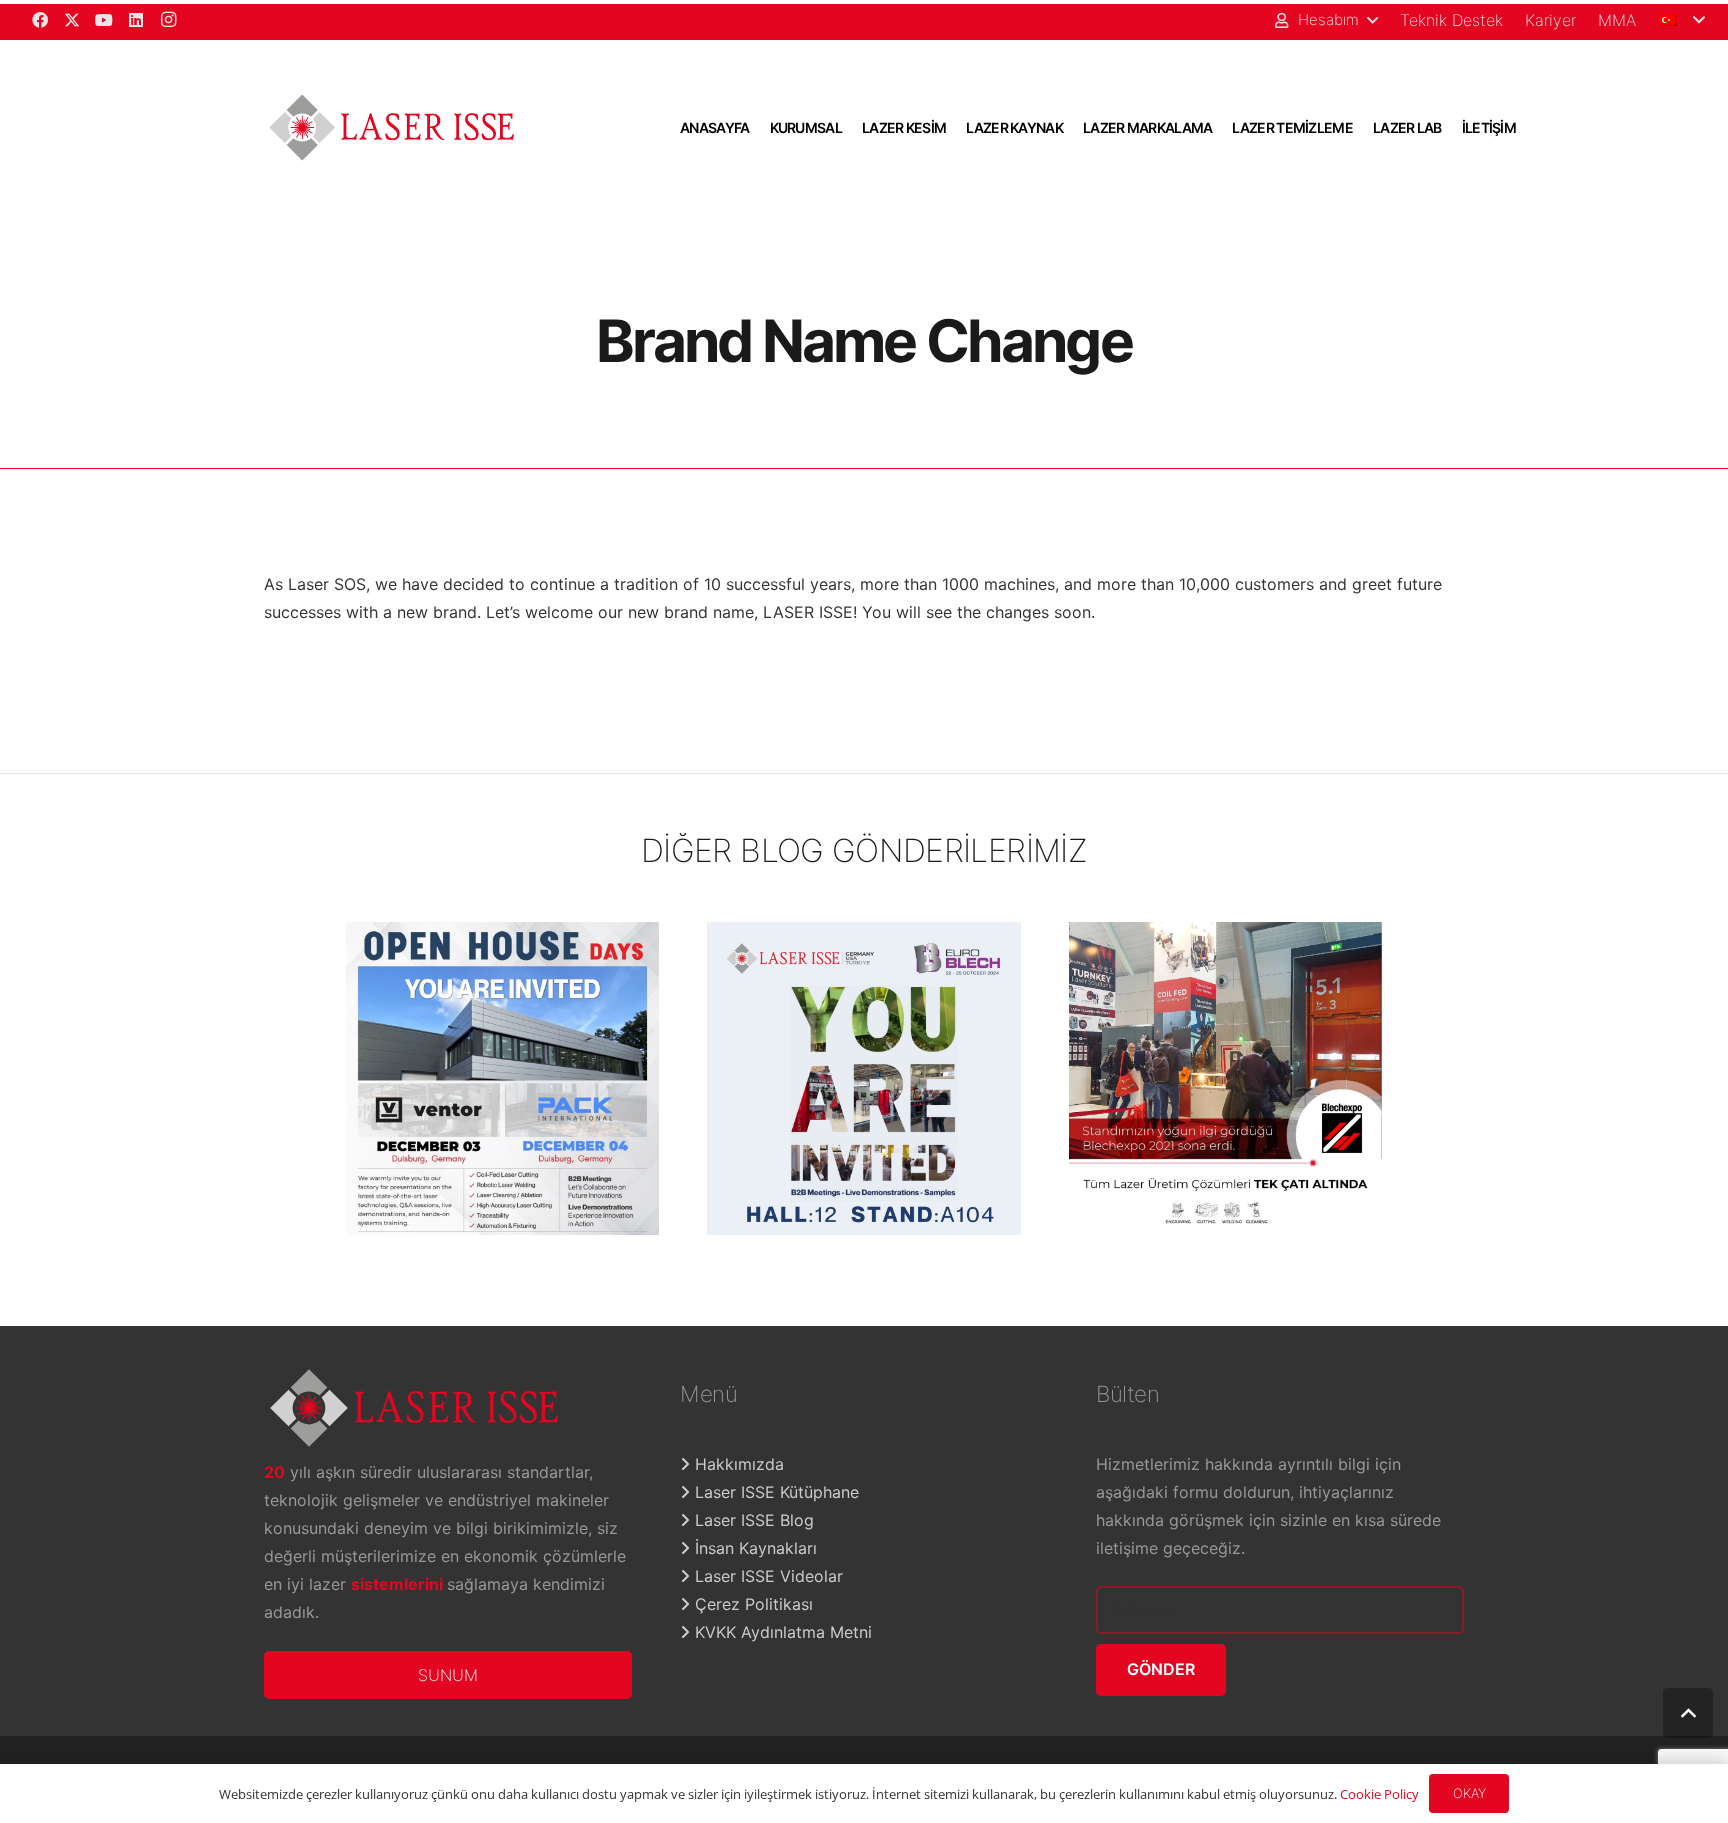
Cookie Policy (1379, 1794)
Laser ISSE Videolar (766, 1576)
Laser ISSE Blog (752, 1520)
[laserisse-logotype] (391, 127)
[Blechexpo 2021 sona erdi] (1226, 1079)
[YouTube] (104, 20)
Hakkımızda (737, 1464)
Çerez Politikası (751, 1604)
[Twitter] (72, 20)
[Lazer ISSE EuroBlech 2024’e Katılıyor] (864, 1079)
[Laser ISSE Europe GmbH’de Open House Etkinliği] (503, 1079)
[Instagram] (168, 20)
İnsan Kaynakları (753, 1548)
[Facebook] (40, 20)
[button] (1325, 20)
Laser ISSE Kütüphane (774, 1492)
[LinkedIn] (136, 20)
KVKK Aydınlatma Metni (781, 1632)
